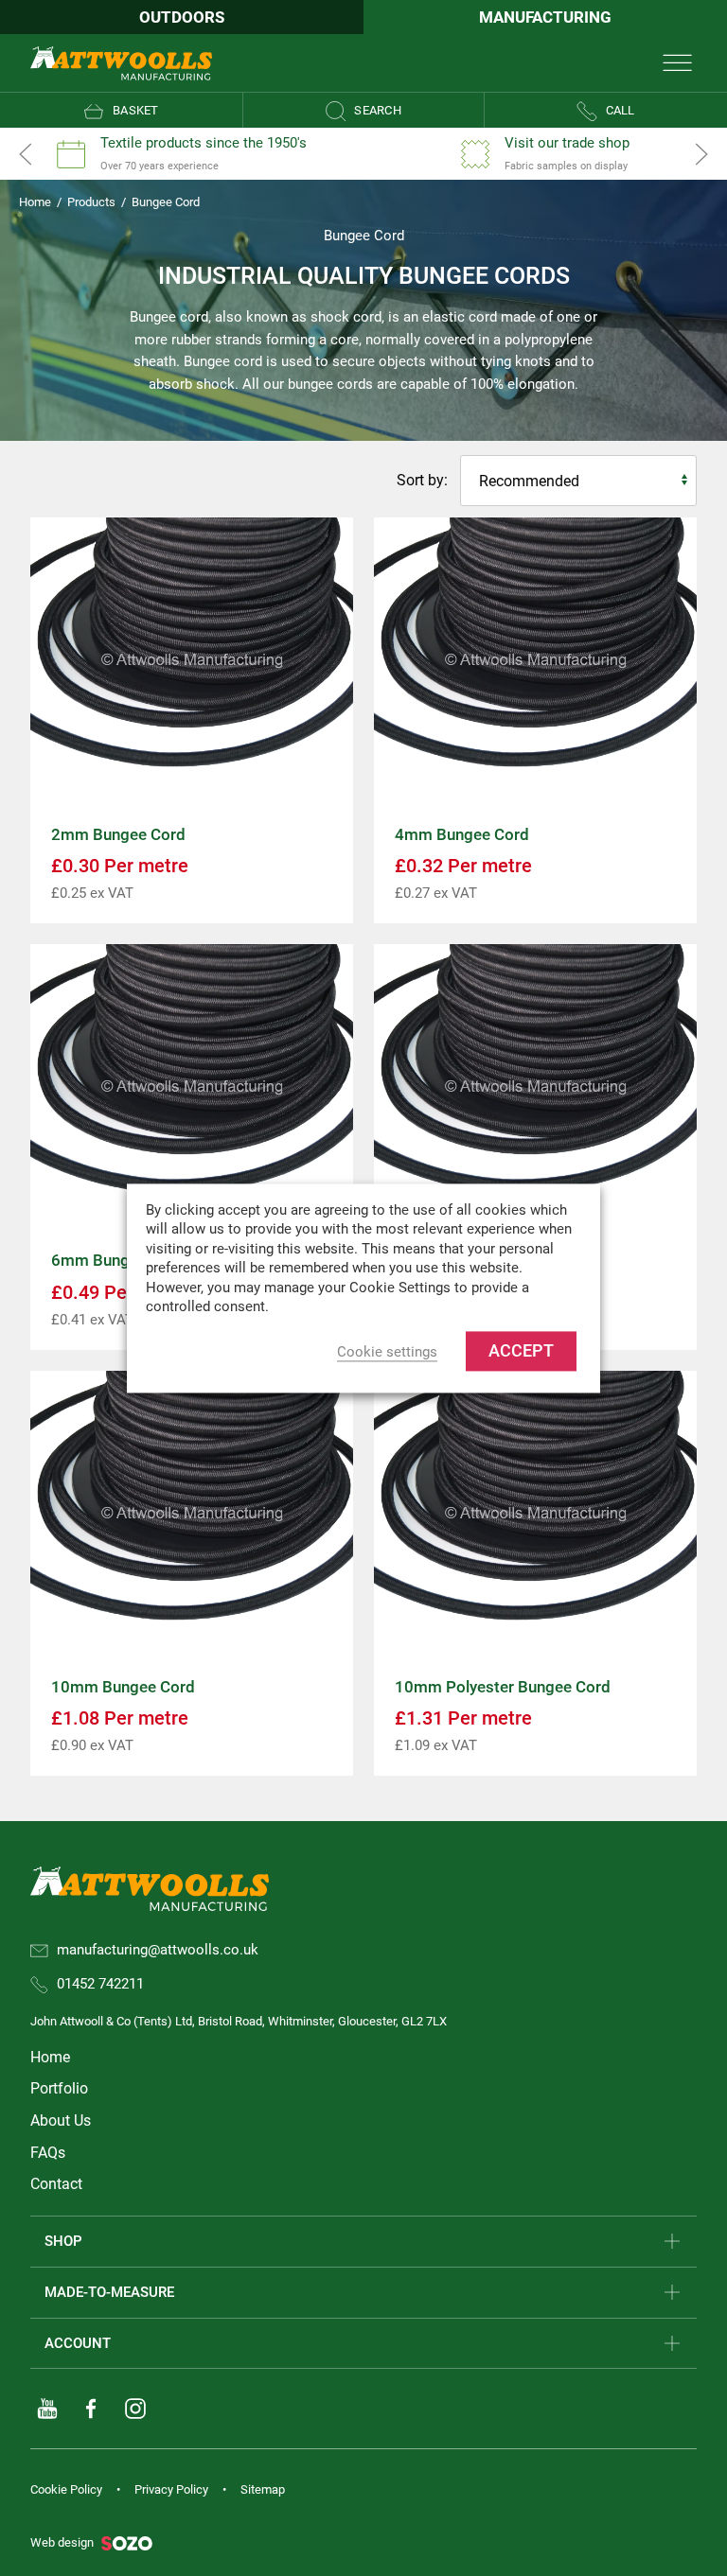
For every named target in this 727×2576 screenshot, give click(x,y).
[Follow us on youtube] (47, 2409)
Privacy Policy (171, 2489)
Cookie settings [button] (387, 1352)
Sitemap (263, 2489)
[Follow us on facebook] (91, 2409)
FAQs (48, 2153)
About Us (61, 2120)
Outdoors (182, 17)
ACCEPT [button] (521, 1350)
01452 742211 (100, 1984)
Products (91, 202)
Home (35, 202)
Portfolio (59, 2088)
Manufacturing (545, 17)
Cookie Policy (66, 2489)
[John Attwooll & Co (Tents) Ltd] (121, 62)
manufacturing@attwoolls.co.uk (158, 1950)
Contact (56, 2184)
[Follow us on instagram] (135, 2409)
